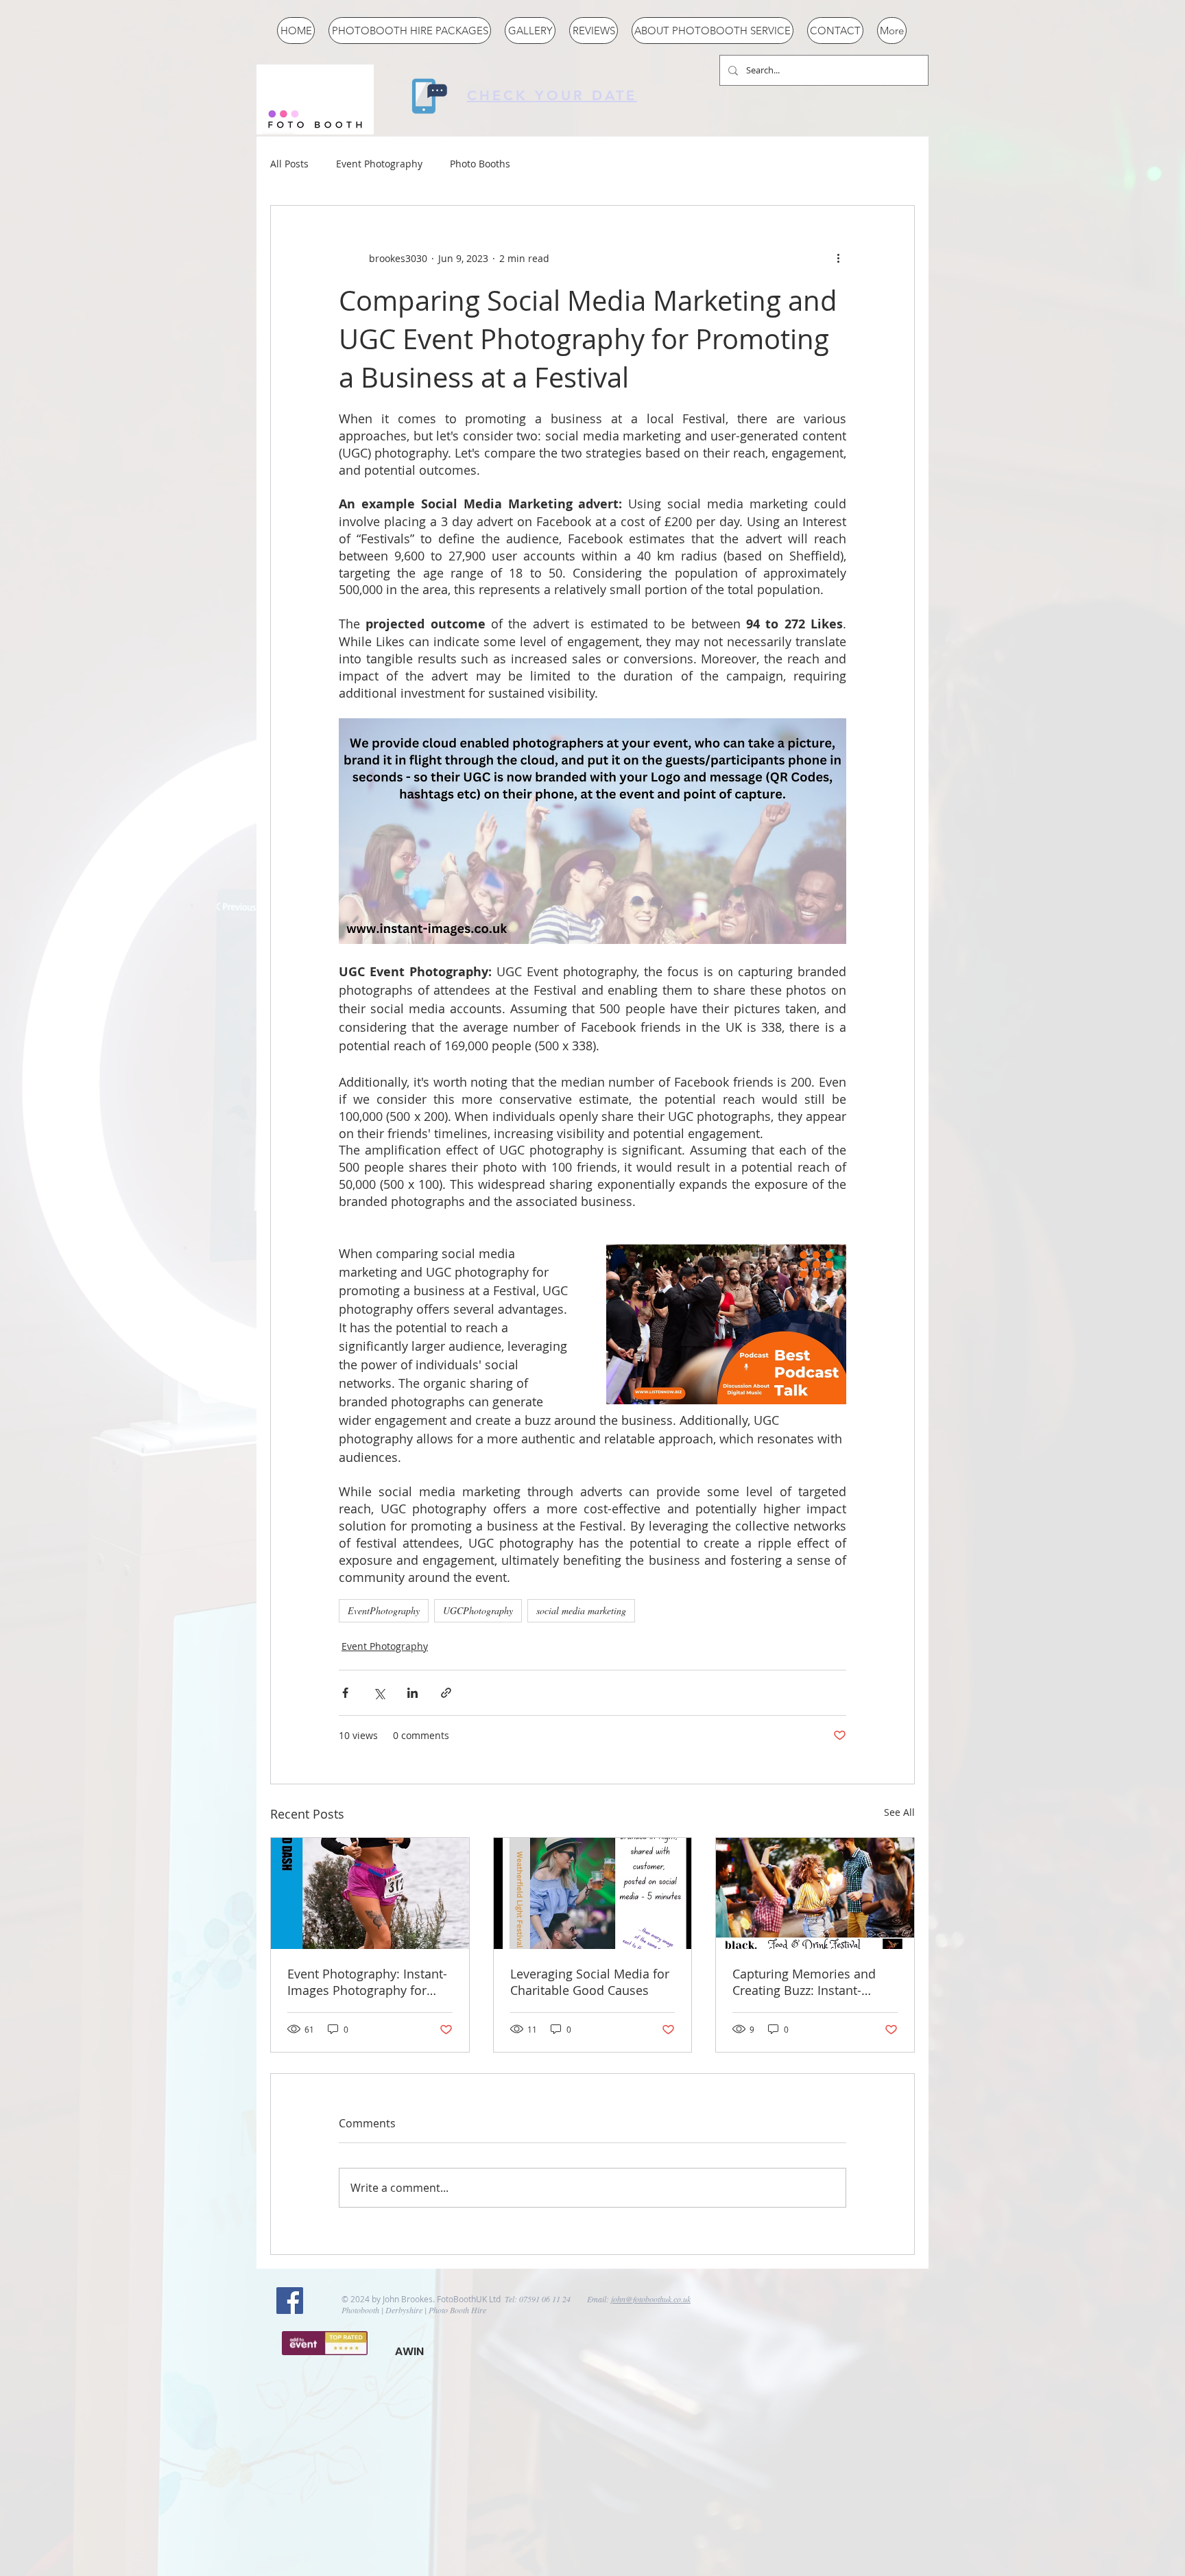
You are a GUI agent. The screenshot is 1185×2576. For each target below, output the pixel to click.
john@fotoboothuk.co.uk (651, 2299)
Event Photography (379, 164)
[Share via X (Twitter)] (379, 1693)
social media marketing (581, 1610)
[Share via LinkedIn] (412, 1693)
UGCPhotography (478, 1610)
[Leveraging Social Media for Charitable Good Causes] (593, 1893)
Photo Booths (480, 164)
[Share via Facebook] (345, 1693)
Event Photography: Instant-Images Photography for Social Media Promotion (367, 1982)
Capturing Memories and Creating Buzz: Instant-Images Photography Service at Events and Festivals (814, 1982)
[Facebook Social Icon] (290, 2301)
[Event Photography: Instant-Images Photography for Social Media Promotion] (370, 1893)
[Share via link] (446, 1693)
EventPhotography (384, 1610)
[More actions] (838, 258)
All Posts (289, 164)
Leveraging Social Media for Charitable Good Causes (590, 1982)
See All (899, 1812)
